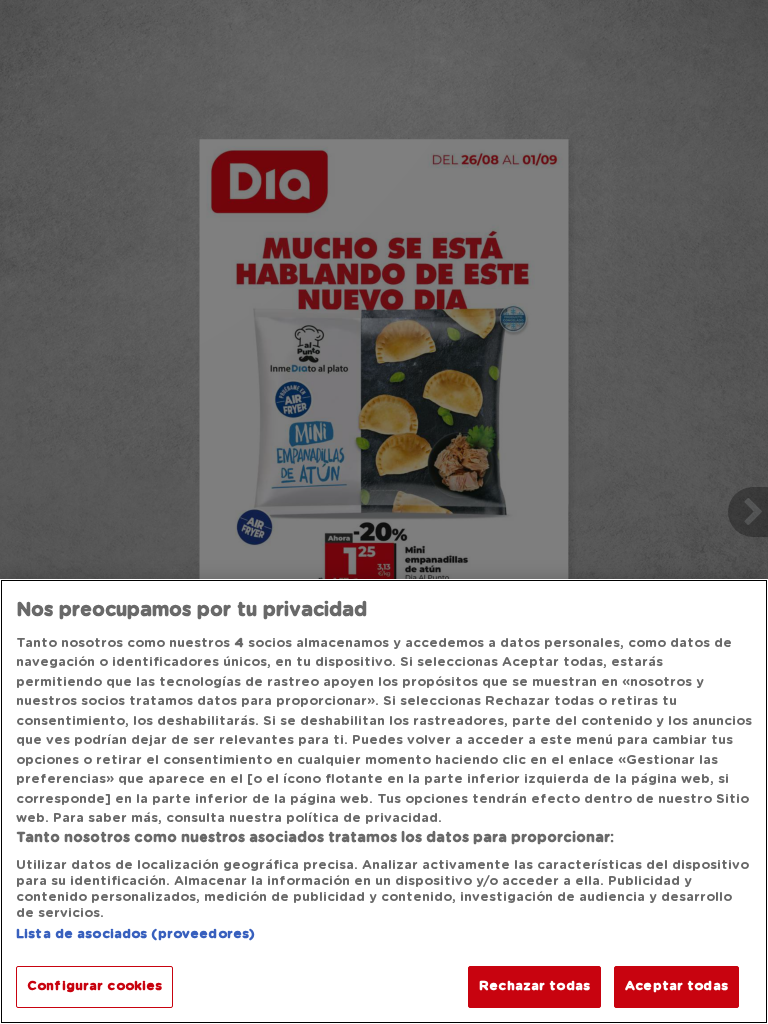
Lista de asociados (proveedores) (135, 934)
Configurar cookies (94, 986)
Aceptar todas (676, 986)
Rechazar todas (534, 986)
